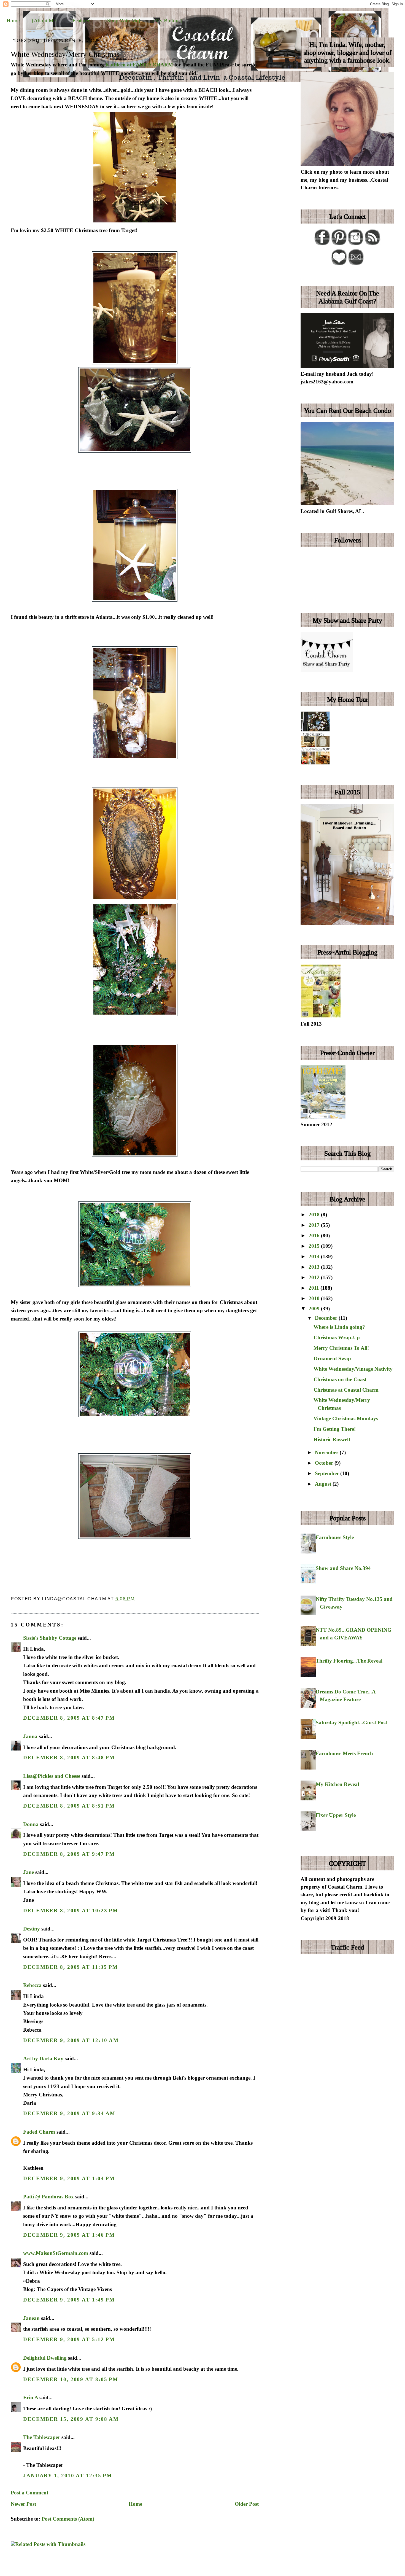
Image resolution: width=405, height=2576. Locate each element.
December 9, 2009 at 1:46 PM (69, 2235)
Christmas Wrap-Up (337, 1337)
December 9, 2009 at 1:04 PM (69, 2178)
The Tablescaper (42, 2437)
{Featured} (82, 21)
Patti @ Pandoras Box (48, 2197)
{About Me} (45, 21)
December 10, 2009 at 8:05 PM (71, 2379)
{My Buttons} (168, 21)
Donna (31, 1824)
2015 (315, 1246)
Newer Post (23, 2504)
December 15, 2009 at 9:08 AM (71, 2419)
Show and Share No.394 (343, 1568)
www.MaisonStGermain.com (56, 2253)
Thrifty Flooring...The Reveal (349, 1661)
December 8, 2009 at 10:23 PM (71, 1911)
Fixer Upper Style (336, 1815)
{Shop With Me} (123, 21)
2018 (315, 1215)
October (325, 1463)
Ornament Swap (332, 1358)
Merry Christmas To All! (341, 1348)
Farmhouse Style (335, 1537)
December (327, 1318)
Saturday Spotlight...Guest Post (351, 1723)
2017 (315, 1225)
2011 (314, 1288)
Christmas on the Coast (340, 1379)
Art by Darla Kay (43, 2059)
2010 (315, 1298)
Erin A (31, 2398)
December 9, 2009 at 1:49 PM (69, 2300)
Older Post (247, 2504)
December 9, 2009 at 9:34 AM (69, 2113)
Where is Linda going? (339, 1327)
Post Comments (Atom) (68, 2519)
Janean (31, 2318)
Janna (30, 1736)
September (328, 1473)
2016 (315, 1235)
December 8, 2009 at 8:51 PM (69, 1806)
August (324, 1484)
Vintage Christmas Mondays (346, 1419)
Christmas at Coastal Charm (346, 1390)
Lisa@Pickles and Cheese (52, 1776)
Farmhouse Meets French (344, 1753)
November (327, 1452)
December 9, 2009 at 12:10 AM (71, 2040)
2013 (315, 1267)
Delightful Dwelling (45, 2358)
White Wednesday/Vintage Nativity (353, 1369)
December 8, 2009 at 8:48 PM (69, 1758)
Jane (29, 1872)
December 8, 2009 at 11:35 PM (71, 1967)
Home (13, 21)
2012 (315, 1277)
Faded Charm (39, 2132)
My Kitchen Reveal (337, 1784)
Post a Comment (29, 2493)
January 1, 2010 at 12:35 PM (68, 2476)
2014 (315, 1256)
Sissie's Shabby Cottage (50, 1638)
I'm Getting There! (335, 1429)
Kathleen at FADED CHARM (139, 65)
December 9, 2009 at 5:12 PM (69, 2339)
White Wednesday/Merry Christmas (65, 54)
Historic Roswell (332, 1439)
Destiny (32, 1929)
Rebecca (32, 1985)
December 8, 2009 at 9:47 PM (69, 1854)
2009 (315, 1309)
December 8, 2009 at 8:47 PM (69, 1718)
